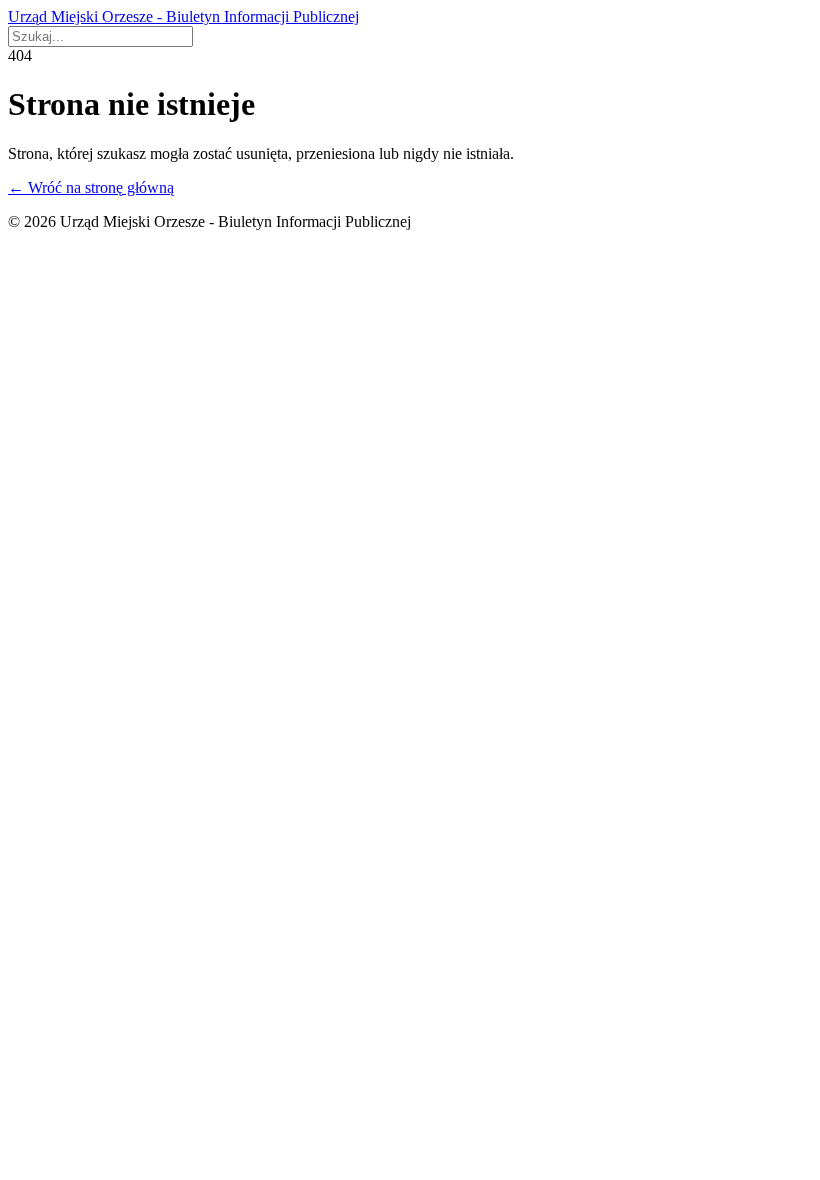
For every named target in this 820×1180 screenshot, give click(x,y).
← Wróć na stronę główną (91, 187)
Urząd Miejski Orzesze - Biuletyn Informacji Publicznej (183, 16)
